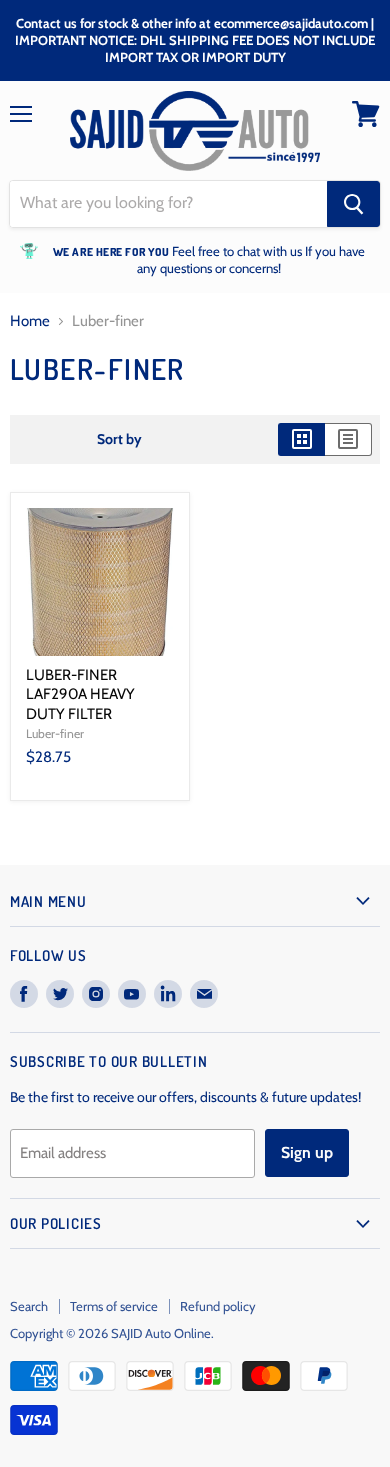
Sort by (119, 439)
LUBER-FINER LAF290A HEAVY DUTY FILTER (80, 694)
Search (29, 1306)
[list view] (348, 439)
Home (30, 321)
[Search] (353, 204)
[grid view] (301, 439)
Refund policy (218, 1306)
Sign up (307, 1152)
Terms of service (114, 1306)
